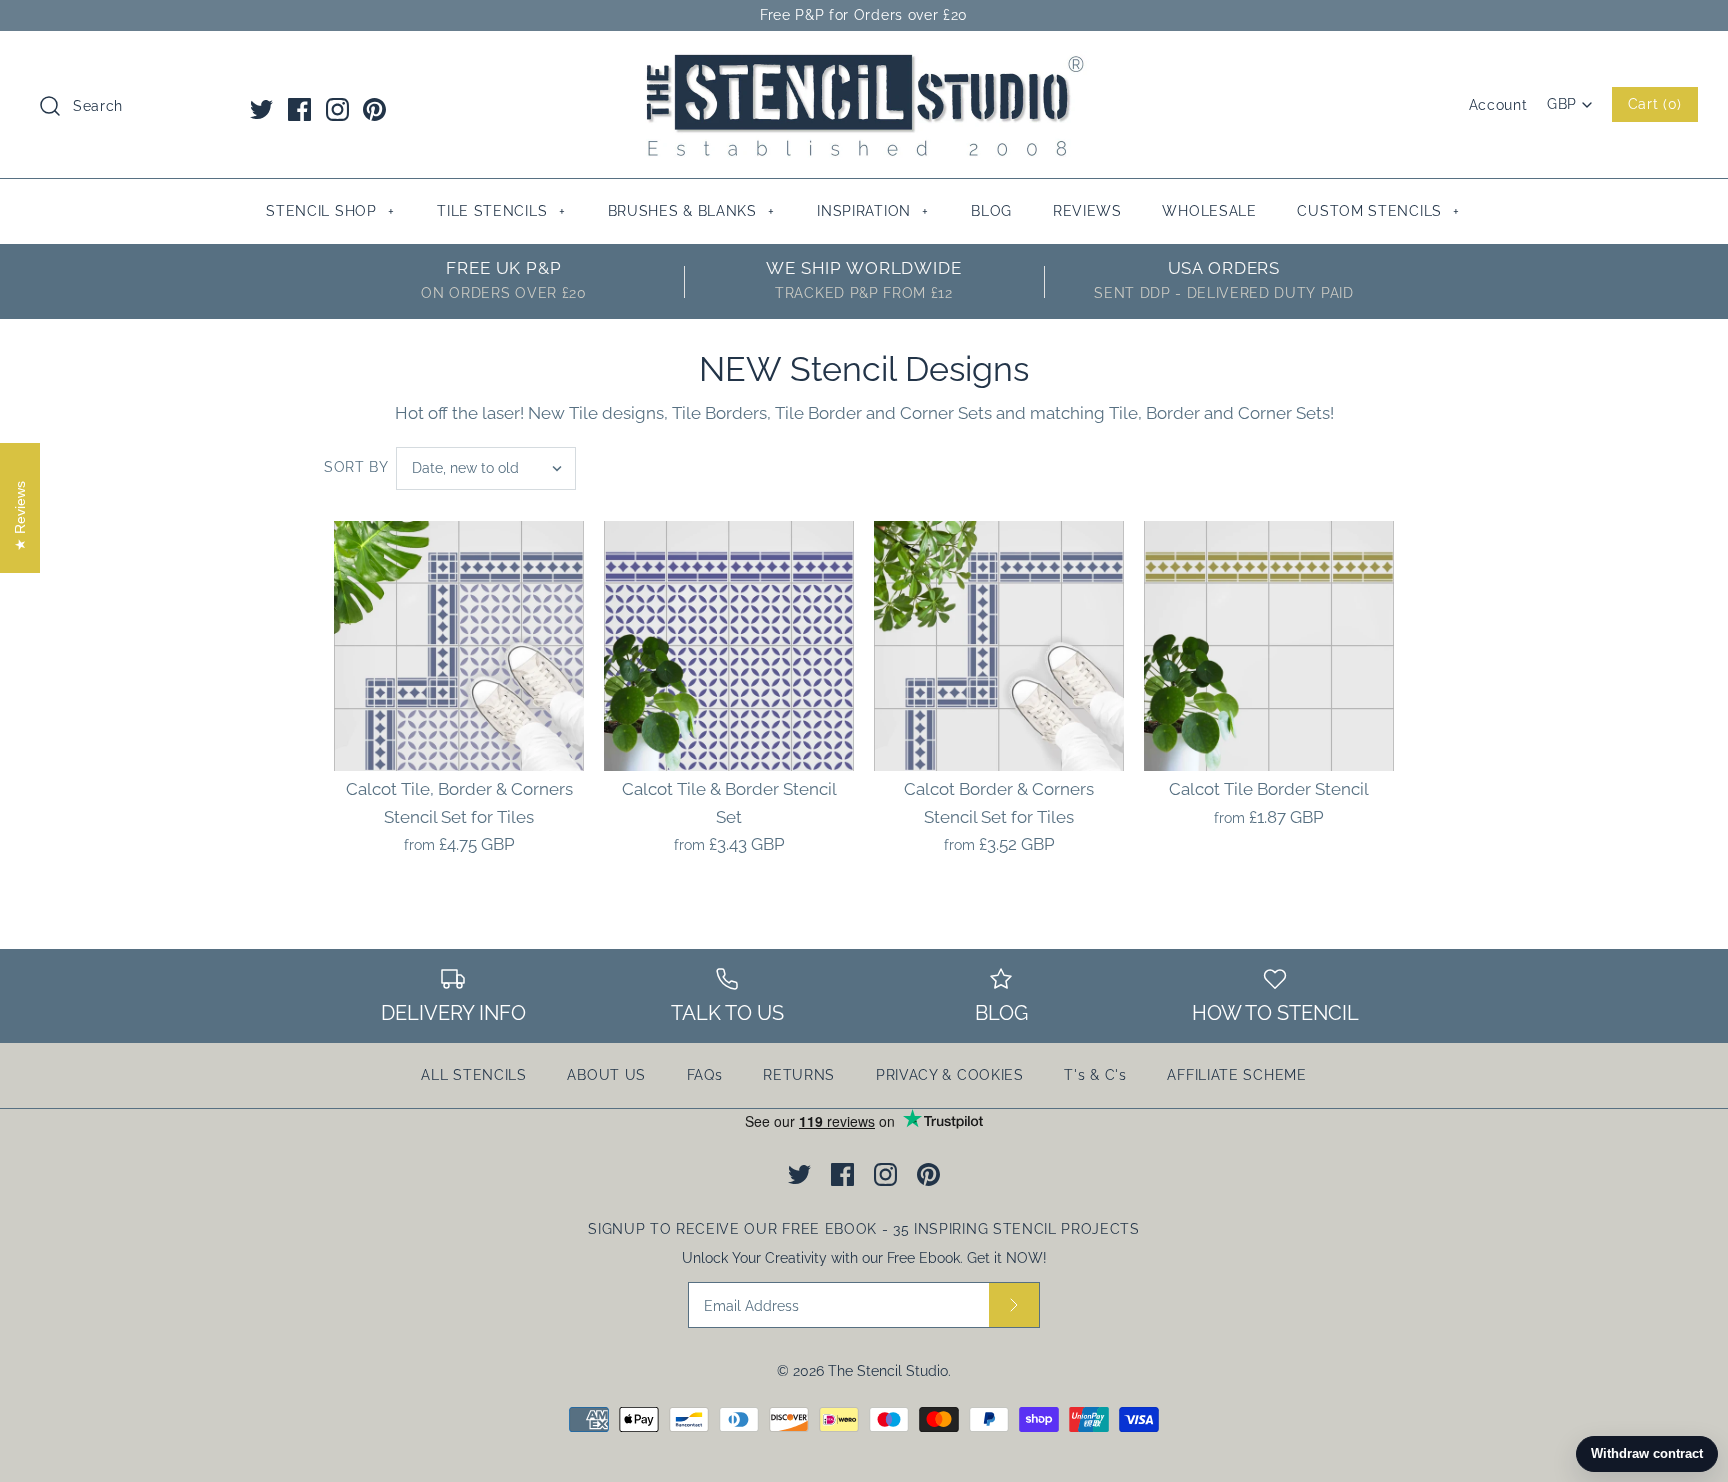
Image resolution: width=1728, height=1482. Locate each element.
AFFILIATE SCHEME (1236, 1075)
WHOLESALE (1209, 211)
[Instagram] (337, 109)
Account (1498, 105)
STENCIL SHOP (330, 211)
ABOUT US (606, 1075)
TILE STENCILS (501, 211)
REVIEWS (1087, 211)
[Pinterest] (374, 109)
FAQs (705, 1075)
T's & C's (1095, 1075)
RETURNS (799, 1075)
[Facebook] (299, 109)
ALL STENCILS (473, 1075)
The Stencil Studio (888, 1371)
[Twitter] (261, 109)
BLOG (991, 211)
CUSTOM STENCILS (1378, 211)
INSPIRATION (873, 211)
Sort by (356, 467)
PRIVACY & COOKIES (950, 1075)
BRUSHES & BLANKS (691, 211)
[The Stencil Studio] (864, 64)
